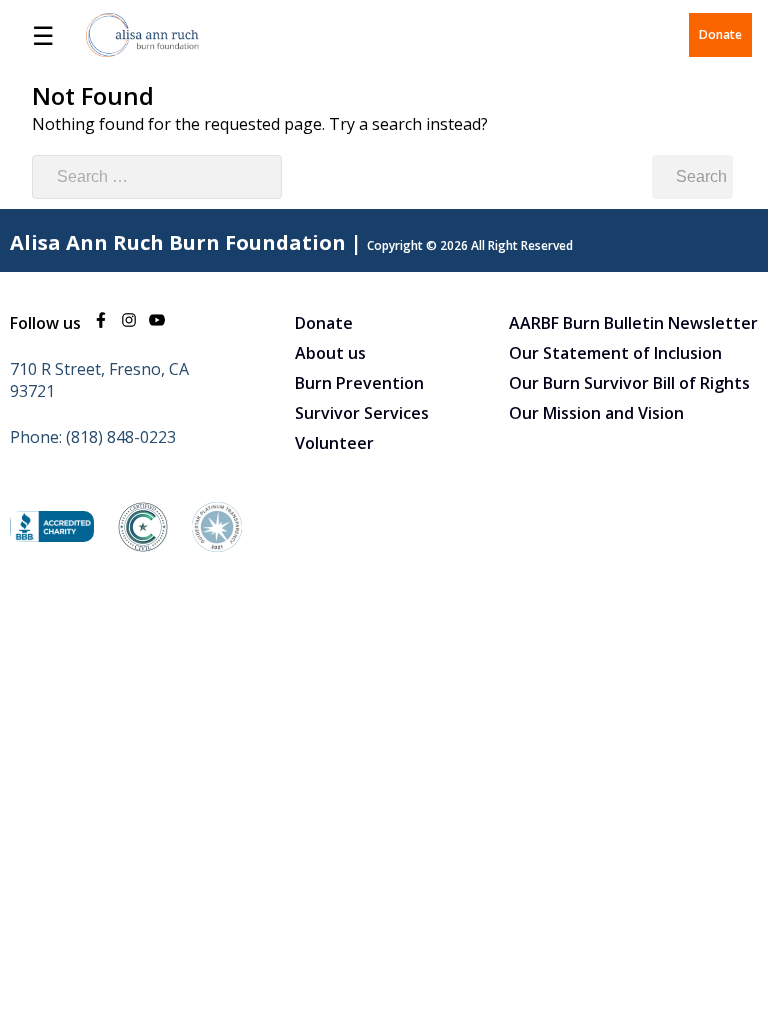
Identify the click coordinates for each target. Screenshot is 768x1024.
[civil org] (143, 546)
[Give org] (52, 536)
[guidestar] (217, 546)
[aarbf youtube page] (157, 323)
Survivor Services (362, 413)
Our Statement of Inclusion (615, 353)
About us (330, 353)
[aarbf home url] (142, 35)
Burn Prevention (359, 383)
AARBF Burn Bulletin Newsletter (633, 323)
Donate (720, 34)
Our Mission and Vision (596, 413)
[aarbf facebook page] (101, 323)
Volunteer (334, 443)
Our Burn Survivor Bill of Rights (629, 383)
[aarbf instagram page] (129, 323)
